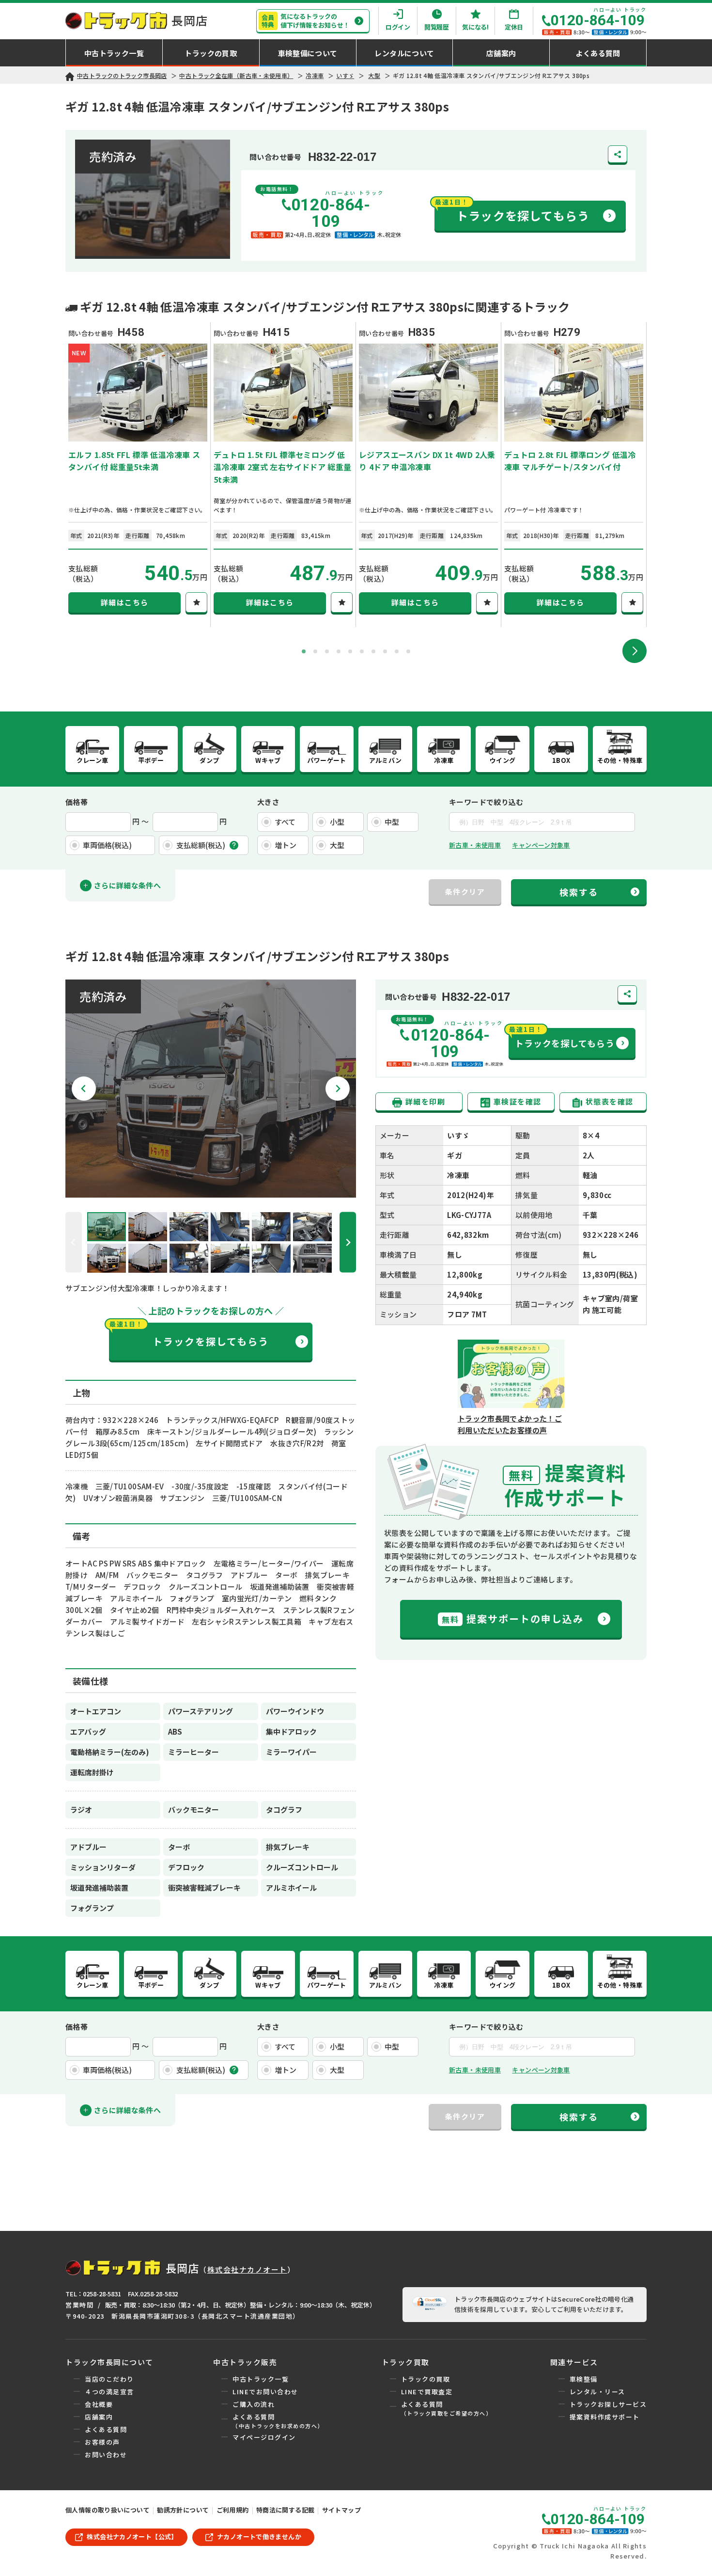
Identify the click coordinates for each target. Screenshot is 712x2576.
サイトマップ (341, 2510)
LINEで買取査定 (427, 2392)
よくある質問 (106, 2429)
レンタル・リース (597, 2392)
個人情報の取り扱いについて (108, 2510)
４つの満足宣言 (109, 2392)
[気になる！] (196, 602)
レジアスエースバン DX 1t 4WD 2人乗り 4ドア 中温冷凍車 (427, 461)
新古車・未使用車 (475, 845)
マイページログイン (264, 2437)
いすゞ (345, 75)
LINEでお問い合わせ (265, 2392)
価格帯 (77, 802)
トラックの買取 (426, 2379)
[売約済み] (211, 1192)
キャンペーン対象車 (541, 845)
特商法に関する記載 (285, 2510)
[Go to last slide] (84, 1089)
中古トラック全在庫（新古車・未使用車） (236, 75)
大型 (374, 75)
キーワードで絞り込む (486, 802)
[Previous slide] (74, 1242)
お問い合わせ (106, 2455)
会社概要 (99, 2404)
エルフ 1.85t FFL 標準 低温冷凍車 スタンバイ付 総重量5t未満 (134, 461)
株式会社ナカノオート (247, 2269)
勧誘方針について (183, 2510)
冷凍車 (315, 75)
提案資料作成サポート (605, 2417)
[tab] (304, 651)
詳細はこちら (125, 602)
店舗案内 (99, 2417)
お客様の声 (102, 2442)
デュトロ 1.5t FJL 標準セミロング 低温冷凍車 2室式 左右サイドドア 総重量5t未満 (283, 467)
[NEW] (138, 435)
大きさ (268, 802)
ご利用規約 (233, 2510)
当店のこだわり (109, 2379)
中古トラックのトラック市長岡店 (122, 75)
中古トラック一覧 (261, 2379)
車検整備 (584, 2379)
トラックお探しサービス (608, 2404)
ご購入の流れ (254, 2404)
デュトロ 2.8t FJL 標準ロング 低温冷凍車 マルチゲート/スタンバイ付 (570, 461)
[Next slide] (635, 651)
